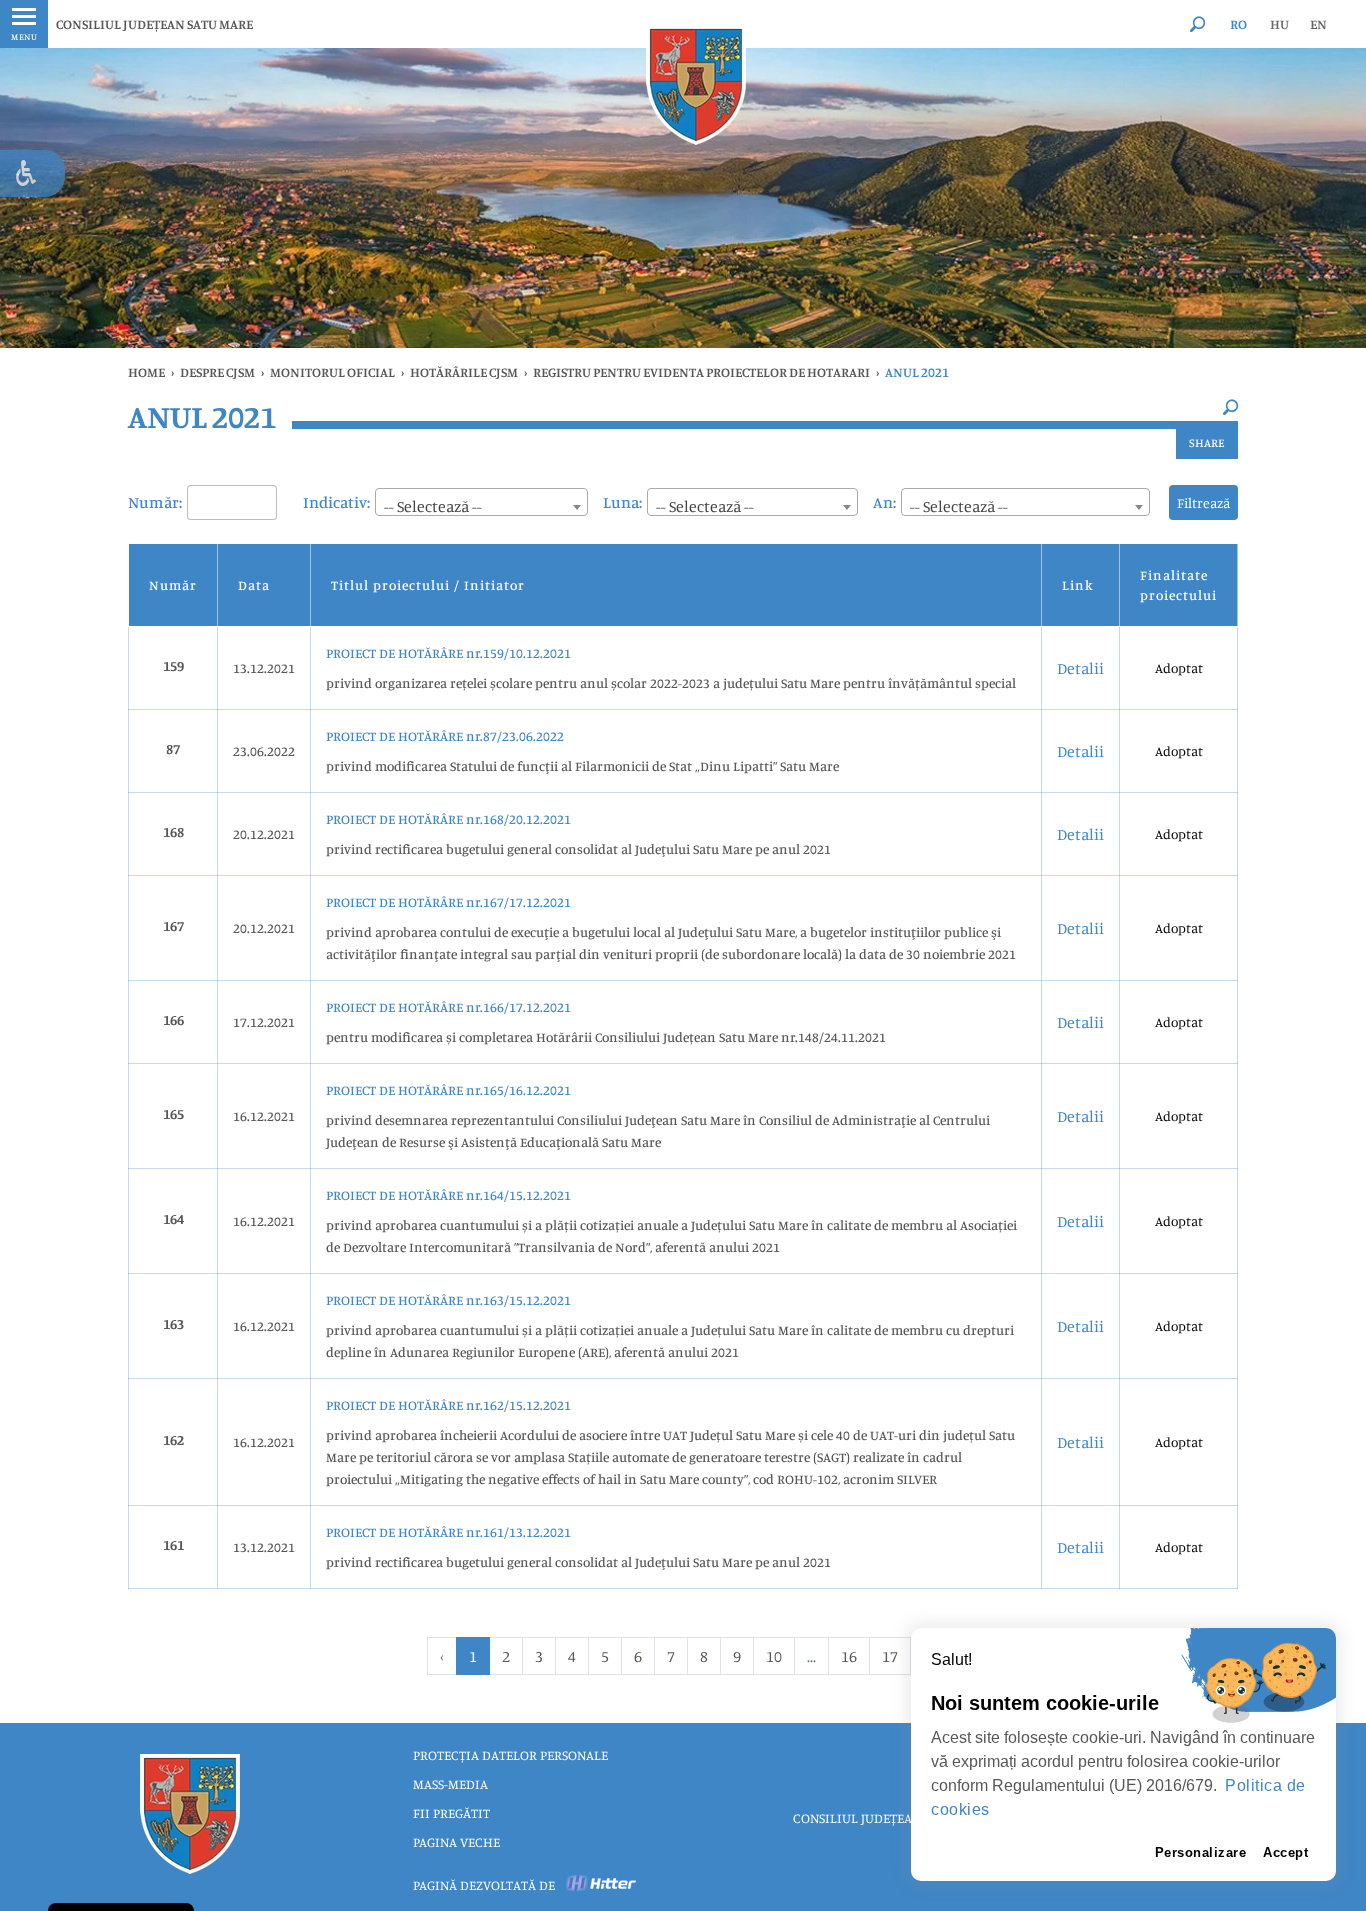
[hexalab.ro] (602, 1885)
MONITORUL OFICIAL (332, 372)
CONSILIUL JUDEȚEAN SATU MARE (154, 24)
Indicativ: (336, 502)
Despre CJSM (217, 372)
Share (1207, 442)
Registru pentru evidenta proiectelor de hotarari (701, 372)
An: (884, 502)
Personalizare (1201, 1852)
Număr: (155, 502)
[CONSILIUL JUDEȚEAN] (696, 84)
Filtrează (1203, 502)
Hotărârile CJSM (464, 372)
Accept (1285, 1852)
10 (774, 1656)
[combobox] (481, 502)
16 (849, 1656)
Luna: (622, 502)
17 (890, 1656)
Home (146, 372)
